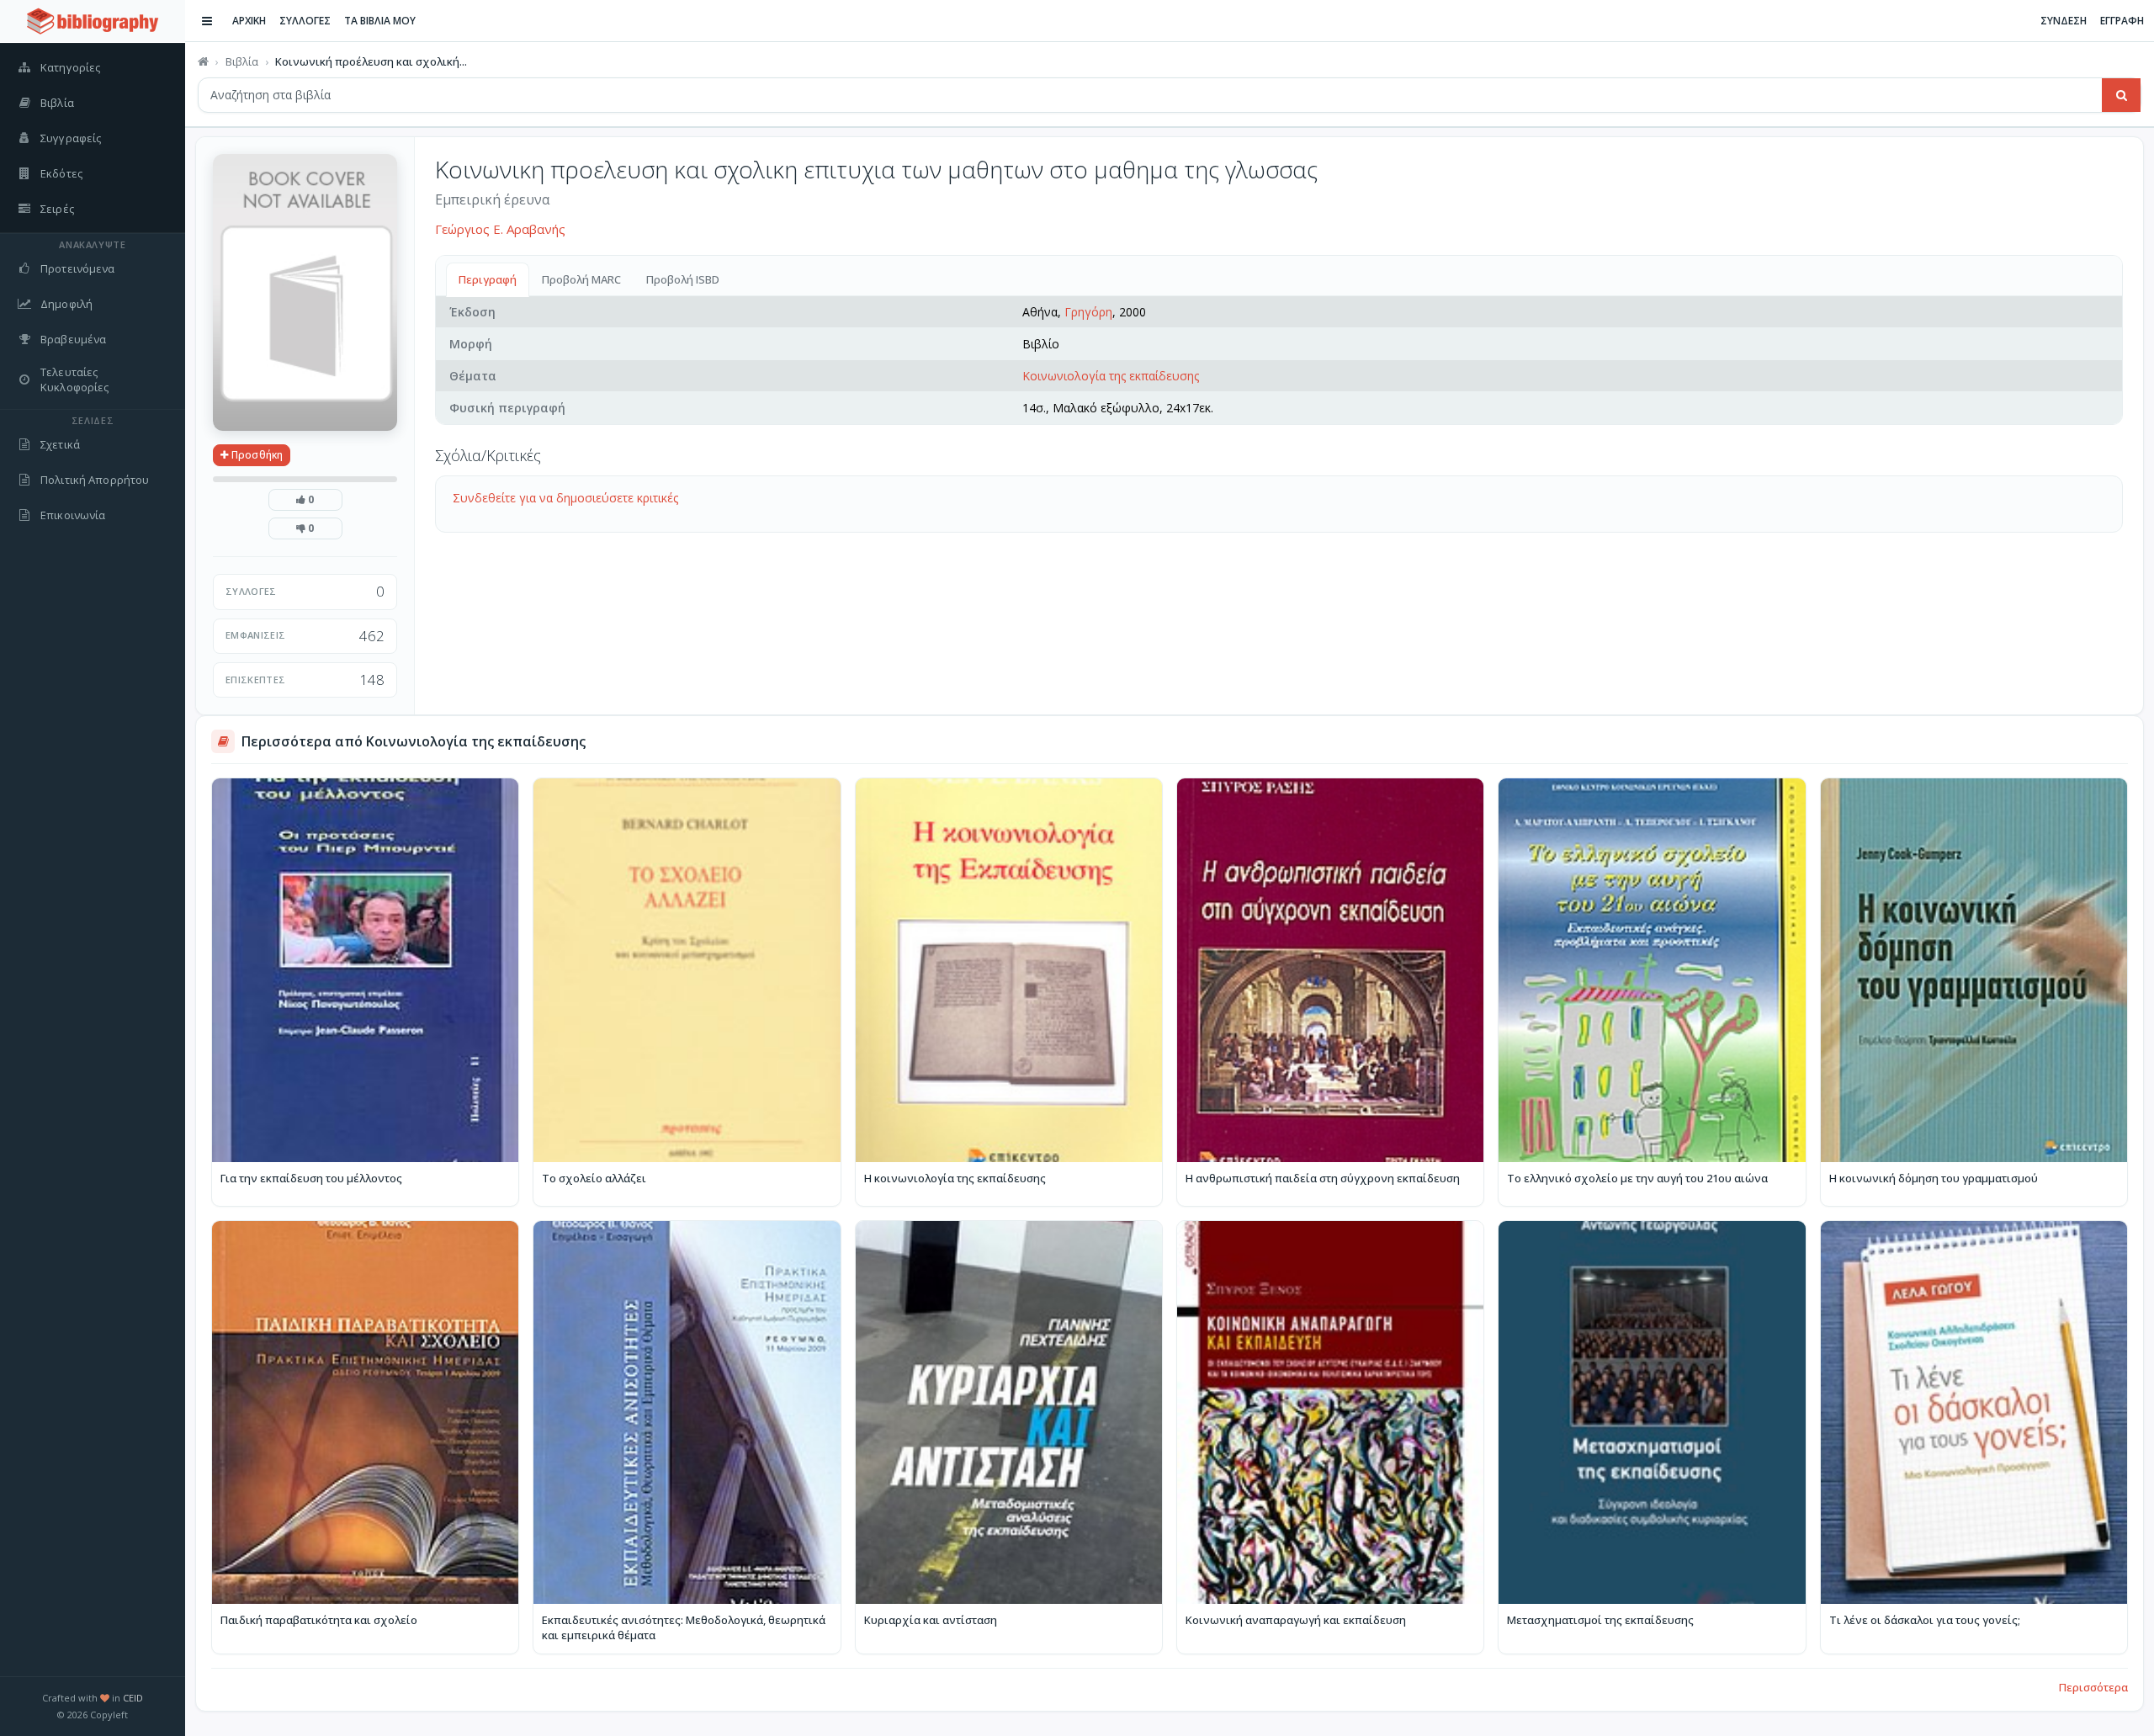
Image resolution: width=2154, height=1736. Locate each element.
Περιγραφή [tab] (488, 279)
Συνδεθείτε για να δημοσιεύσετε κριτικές (565, 498)
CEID (133, 1698)
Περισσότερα (2093, 1687)
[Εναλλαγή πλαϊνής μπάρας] (207, 21)
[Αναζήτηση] (2121, 95)
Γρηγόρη (1088, 312)
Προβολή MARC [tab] (581, 279)
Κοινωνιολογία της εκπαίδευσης (1111, 376)
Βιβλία (242, 61)
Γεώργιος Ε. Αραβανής (500, 229)
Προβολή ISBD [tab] (683, 279)
